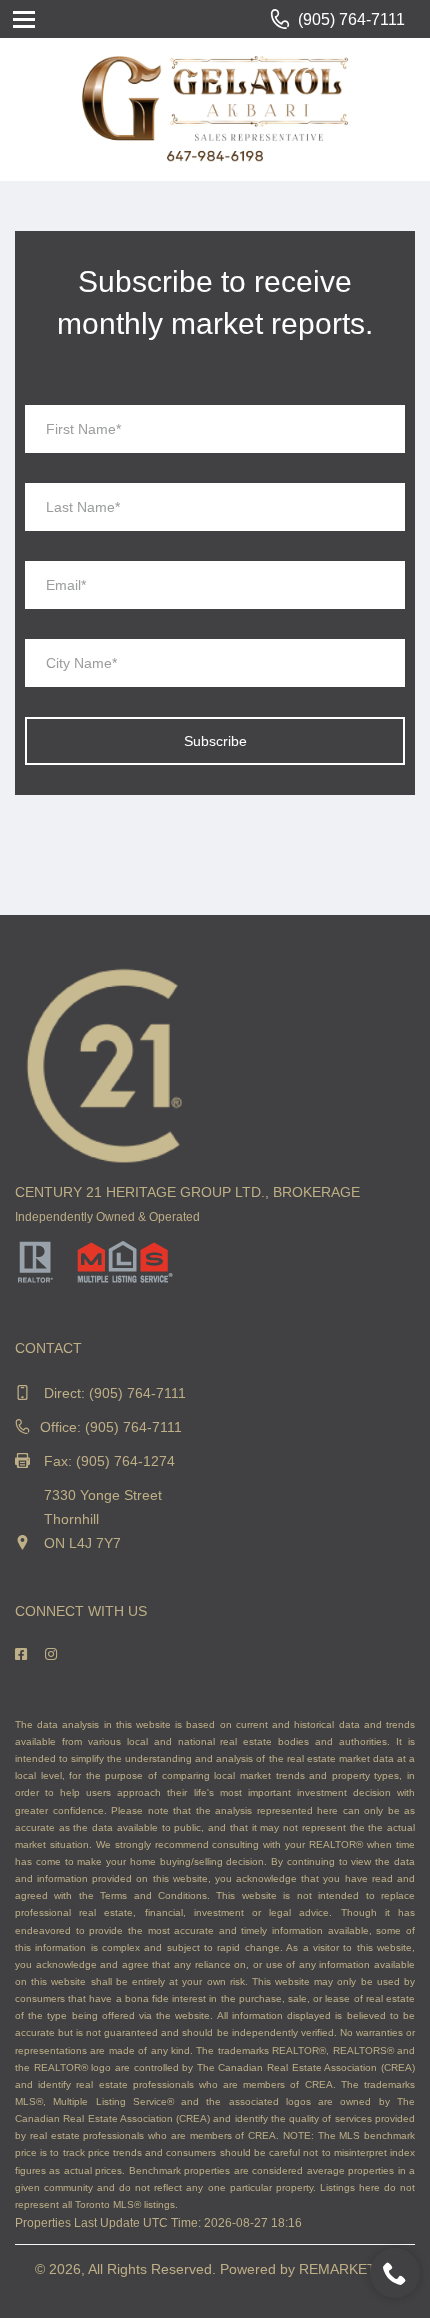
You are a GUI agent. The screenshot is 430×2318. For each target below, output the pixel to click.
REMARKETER (347, 2269)
